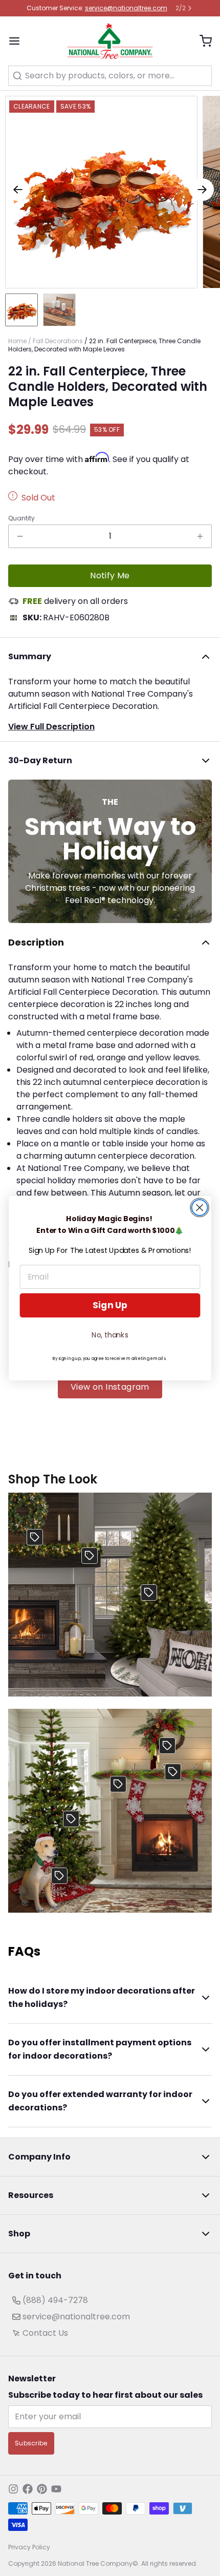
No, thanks (110, 1334)
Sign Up (110, 1305)
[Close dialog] (200, 1208)
